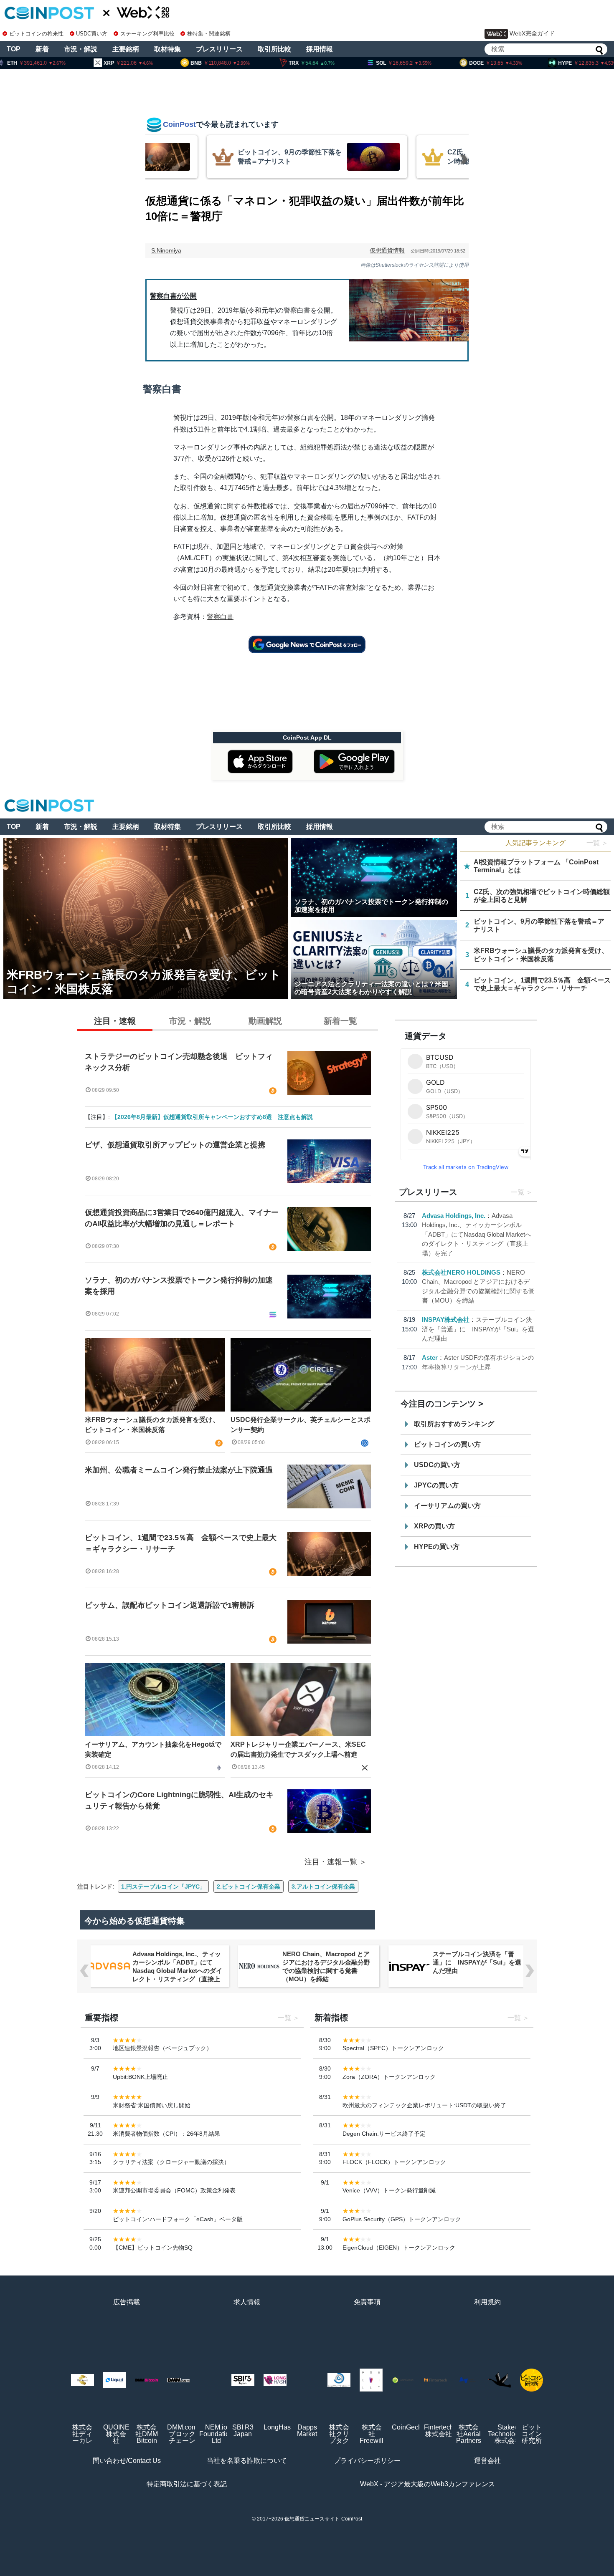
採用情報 (320, 49)
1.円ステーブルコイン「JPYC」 (163, 1887)
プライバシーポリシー (367, 2461)
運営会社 (487, 2461)
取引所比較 (274, 49)
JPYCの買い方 (436, 1485)
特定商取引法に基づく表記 (187, 2484)
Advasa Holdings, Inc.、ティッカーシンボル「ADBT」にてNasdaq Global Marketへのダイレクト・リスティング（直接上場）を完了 (477, 1234)
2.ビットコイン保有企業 (249, 1887)
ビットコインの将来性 (36, 34)
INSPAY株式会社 (446, 1320)
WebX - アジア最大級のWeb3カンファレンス (428, 2484)
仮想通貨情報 (387, 250)
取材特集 (167, 49)
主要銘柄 (126, 49)
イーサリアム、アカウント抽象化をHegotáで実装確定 (153, 1749)
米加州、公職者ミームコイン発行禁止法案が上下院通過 (179, 1470)
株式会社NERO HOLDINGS (461, 1272)
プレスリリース (219, 49)
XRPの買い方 (434, 1526)
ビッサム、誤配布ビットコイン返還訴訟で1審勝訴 (170, 1605)
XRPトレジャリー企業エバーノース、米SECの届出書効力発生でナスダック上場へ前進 (298, 1749)
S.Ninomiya (166, 250)
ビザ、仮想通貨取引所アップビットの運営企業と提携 (175, 1145)
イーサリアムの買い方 (447, 1506)
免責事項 (367, 2302)
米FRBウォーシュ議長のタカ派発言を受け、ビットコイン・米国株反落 (152, 1425)
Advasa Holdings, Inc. (454, 1216)
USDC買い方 (92, 34)
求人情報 (247, 2302)
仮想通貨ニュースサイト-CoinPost (323, 2519)
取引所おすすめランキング (454, 1424)
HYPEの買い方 (437, 1547)
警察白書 (220, 617)
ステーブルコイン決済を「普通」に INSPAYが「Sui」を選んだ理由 (478, 1329)
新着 (42, 49)
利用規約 (487, 2302)
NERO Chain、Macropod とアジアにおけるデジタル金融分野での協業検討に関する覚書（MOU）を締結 (326, 1966)
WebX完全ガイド (532, 33)
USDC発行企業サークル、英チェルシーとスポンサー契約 (301, 1425)
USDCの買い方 (437, 1465)
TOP (14, 49)
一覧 (518, 1192)
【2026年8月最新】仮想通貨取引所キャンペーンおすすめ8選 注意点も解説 (212, 1117)
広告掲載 (127, 2302)
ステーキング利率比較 (147, 34)
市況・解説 (81, 49)
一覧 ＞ (597, 843)
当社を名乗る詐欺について (247, 2461)
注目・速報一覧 (331, 1862)
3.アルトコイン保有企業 (323, 1887)
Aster (430, 1357)
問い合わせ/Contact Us (127, 2461)
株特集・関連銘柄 (209, 34)
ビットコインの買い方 (447, 1444)
